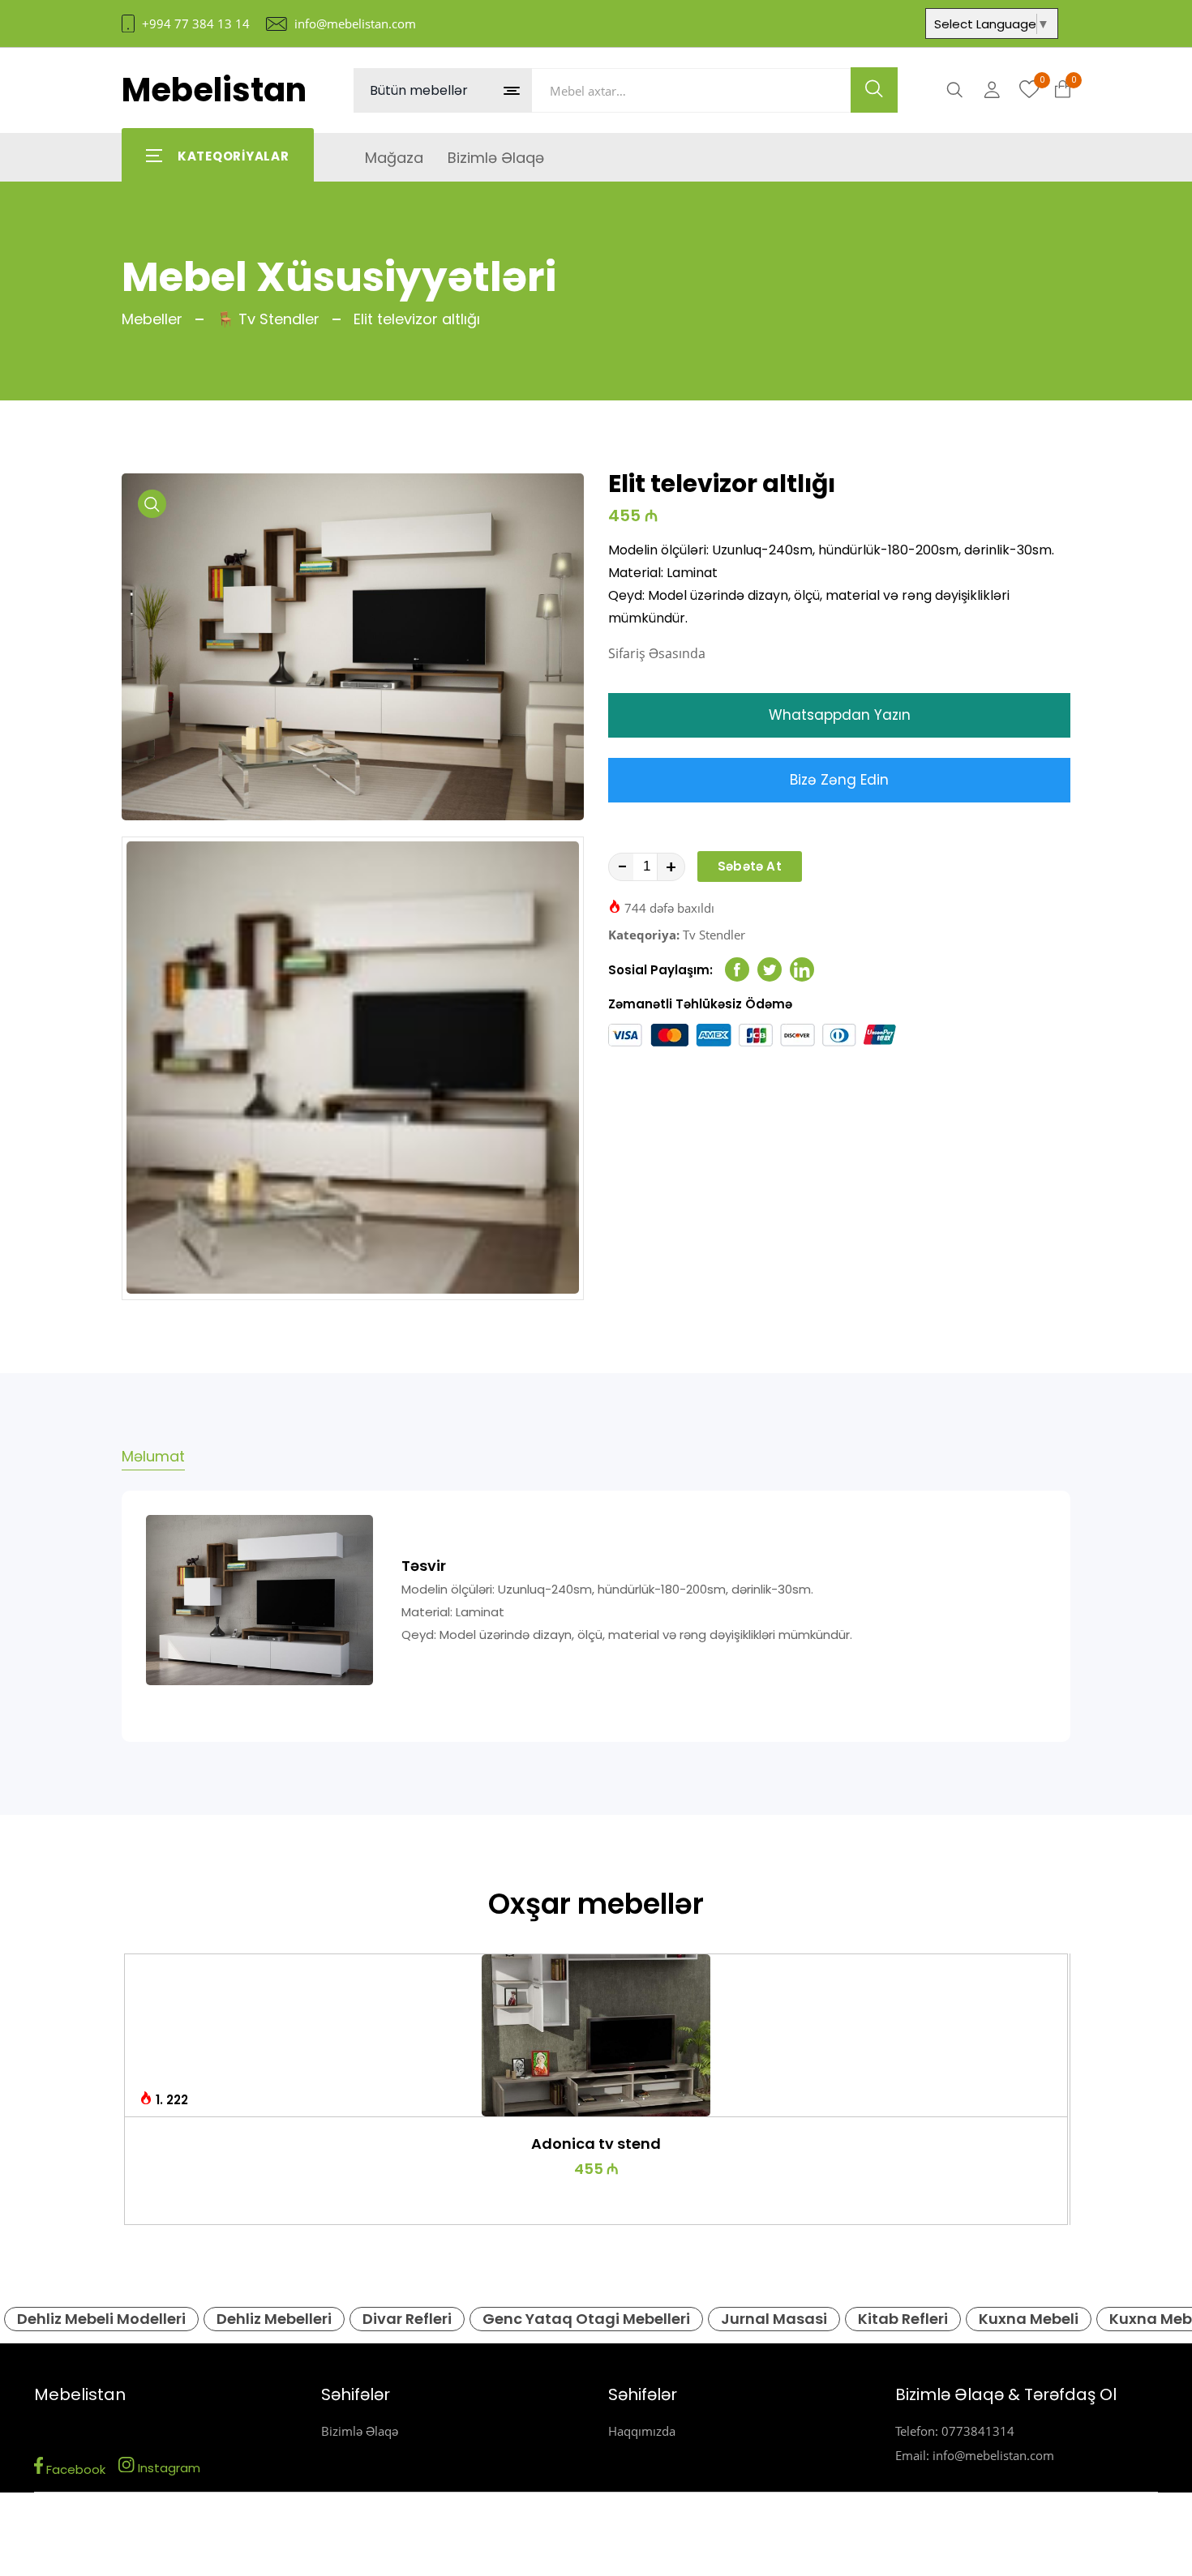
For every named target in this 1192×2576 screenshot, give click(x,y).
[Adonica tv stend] (596, 2035)
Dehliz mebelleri (274, 2319)
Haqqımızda (642, 2431)
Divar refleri (407, 2319)
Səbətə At (750, 866)
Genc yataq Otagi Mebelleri (586, 2319)
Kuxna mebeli (1029, 2319)
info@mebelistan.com (355, 24)
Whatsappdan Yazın (840, 715)
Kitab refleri (903, 2319)
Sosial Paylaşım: (660, 970)
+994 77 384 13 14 (196, 24)
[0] (1029, 90)
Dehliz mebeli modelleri (101, 2319)
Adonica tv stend (596, 2144)
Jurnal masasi (774, 2319)
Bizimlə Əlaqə (360, 2431)
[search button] (874, 90)
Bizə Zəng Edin (839, 780)
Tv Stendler (714, 935)
